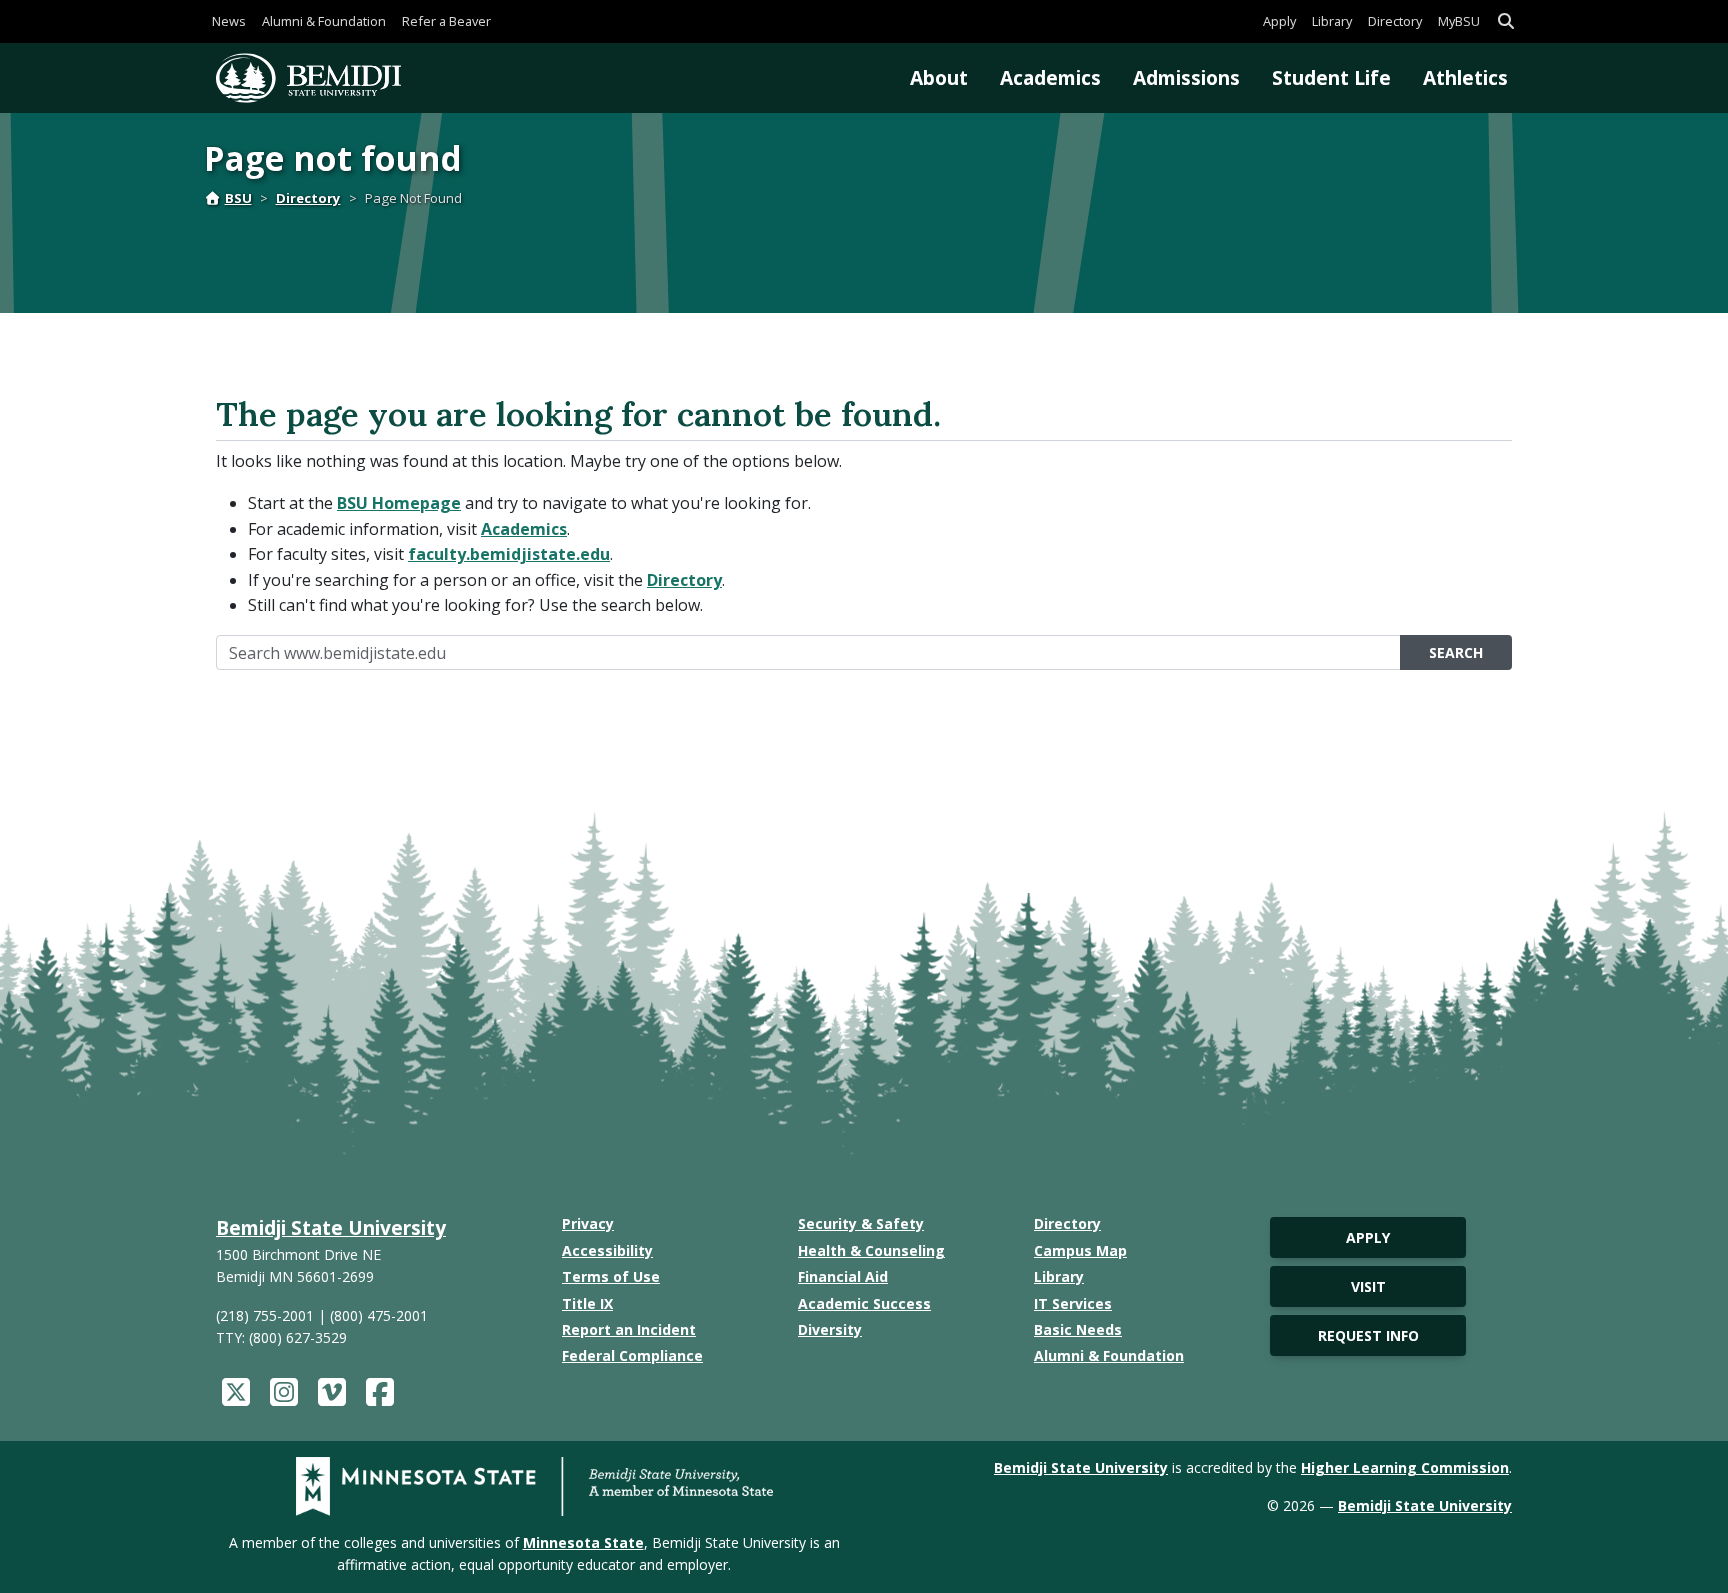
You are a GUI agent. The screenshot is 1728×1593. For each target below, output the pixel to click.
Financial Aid (843, 1276)
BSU (238, 198)
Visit (1368, 1286)
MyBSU (1459, 21)
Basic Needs (1078, 1329)
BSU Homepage (399, 503)
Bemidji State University (331, 1227)
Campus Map (1080, 1250)
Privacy (588, 1223)
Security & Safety (861, 1223)
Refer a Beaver (446, 21)
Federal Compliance (632, 1355)
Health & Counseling (871, 1250)
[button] (1506, 21)
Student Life (1331, 77)
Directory (1395, 21)
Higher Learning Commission (1405, 1467)
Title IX (587, 1303)
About (939, 77)
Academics (1050, 77)
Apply (1279, 21)
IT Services (1073, 1303)
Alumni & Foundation (324, 21)
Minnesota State (583, 1542)
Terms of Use (611, 1276)
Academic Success (864, 1303)
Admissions (1186, 77)
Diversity (830, 1329)
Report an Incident (629, 1329)
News (229, 21)
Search (1456, 652)
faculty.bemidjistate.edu (509, 554)
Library (1332, 21)
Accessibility (607, 1250)
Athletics (1465, 77)
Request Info (1368, 1335)
